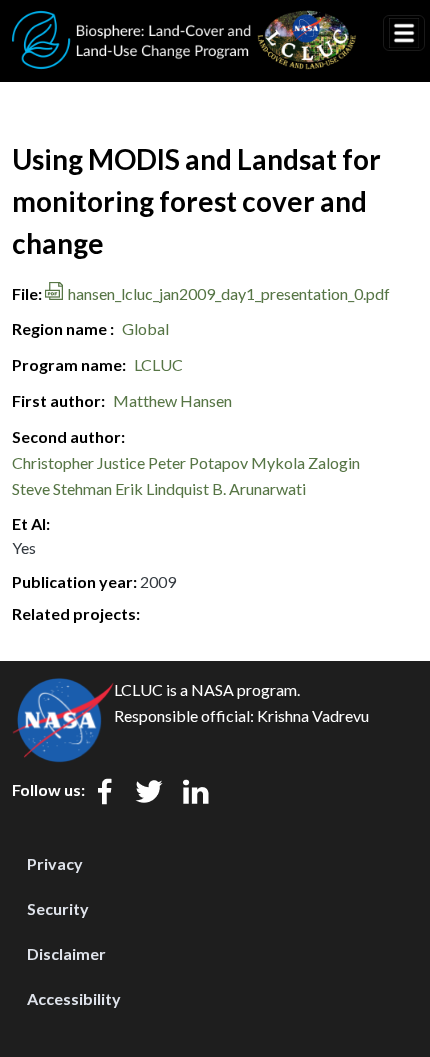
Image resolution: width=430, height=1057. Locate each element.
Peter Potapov (198, 462)
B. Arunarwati (259, 488)
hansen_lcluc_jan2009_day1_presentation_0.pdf (229, 293)
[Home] (184, 23)
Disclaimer (66, 953)
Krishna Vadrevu (313, 715)
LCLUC (158, 364)
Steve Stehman (62, 488)
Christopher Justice (78, 462)
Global (145, 328)
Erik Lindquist (162, 488)
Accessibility (74, 998)
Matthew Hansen (172, 400)
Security (58, 908)
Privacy (55, 863)
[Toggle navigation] (404, 33)
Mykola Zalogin (305, 462)
